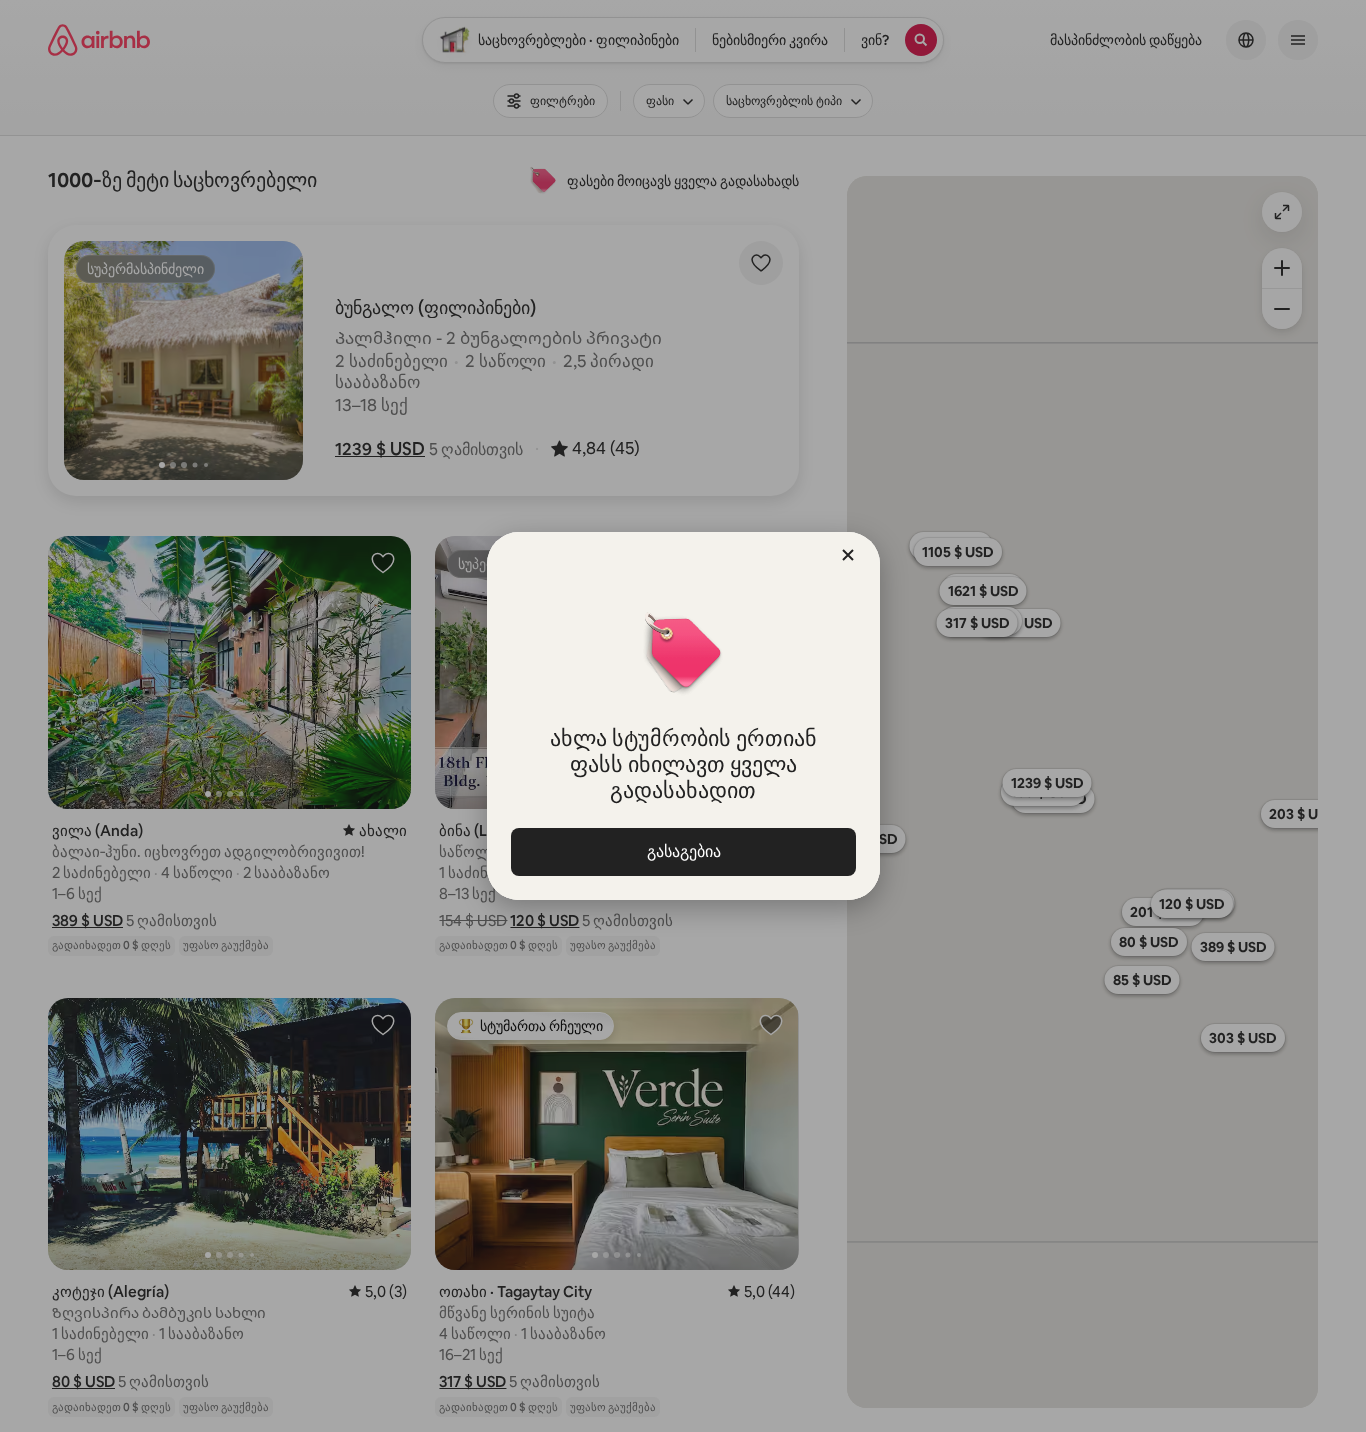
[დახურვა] (848, 555)
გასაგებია (683, 851)
